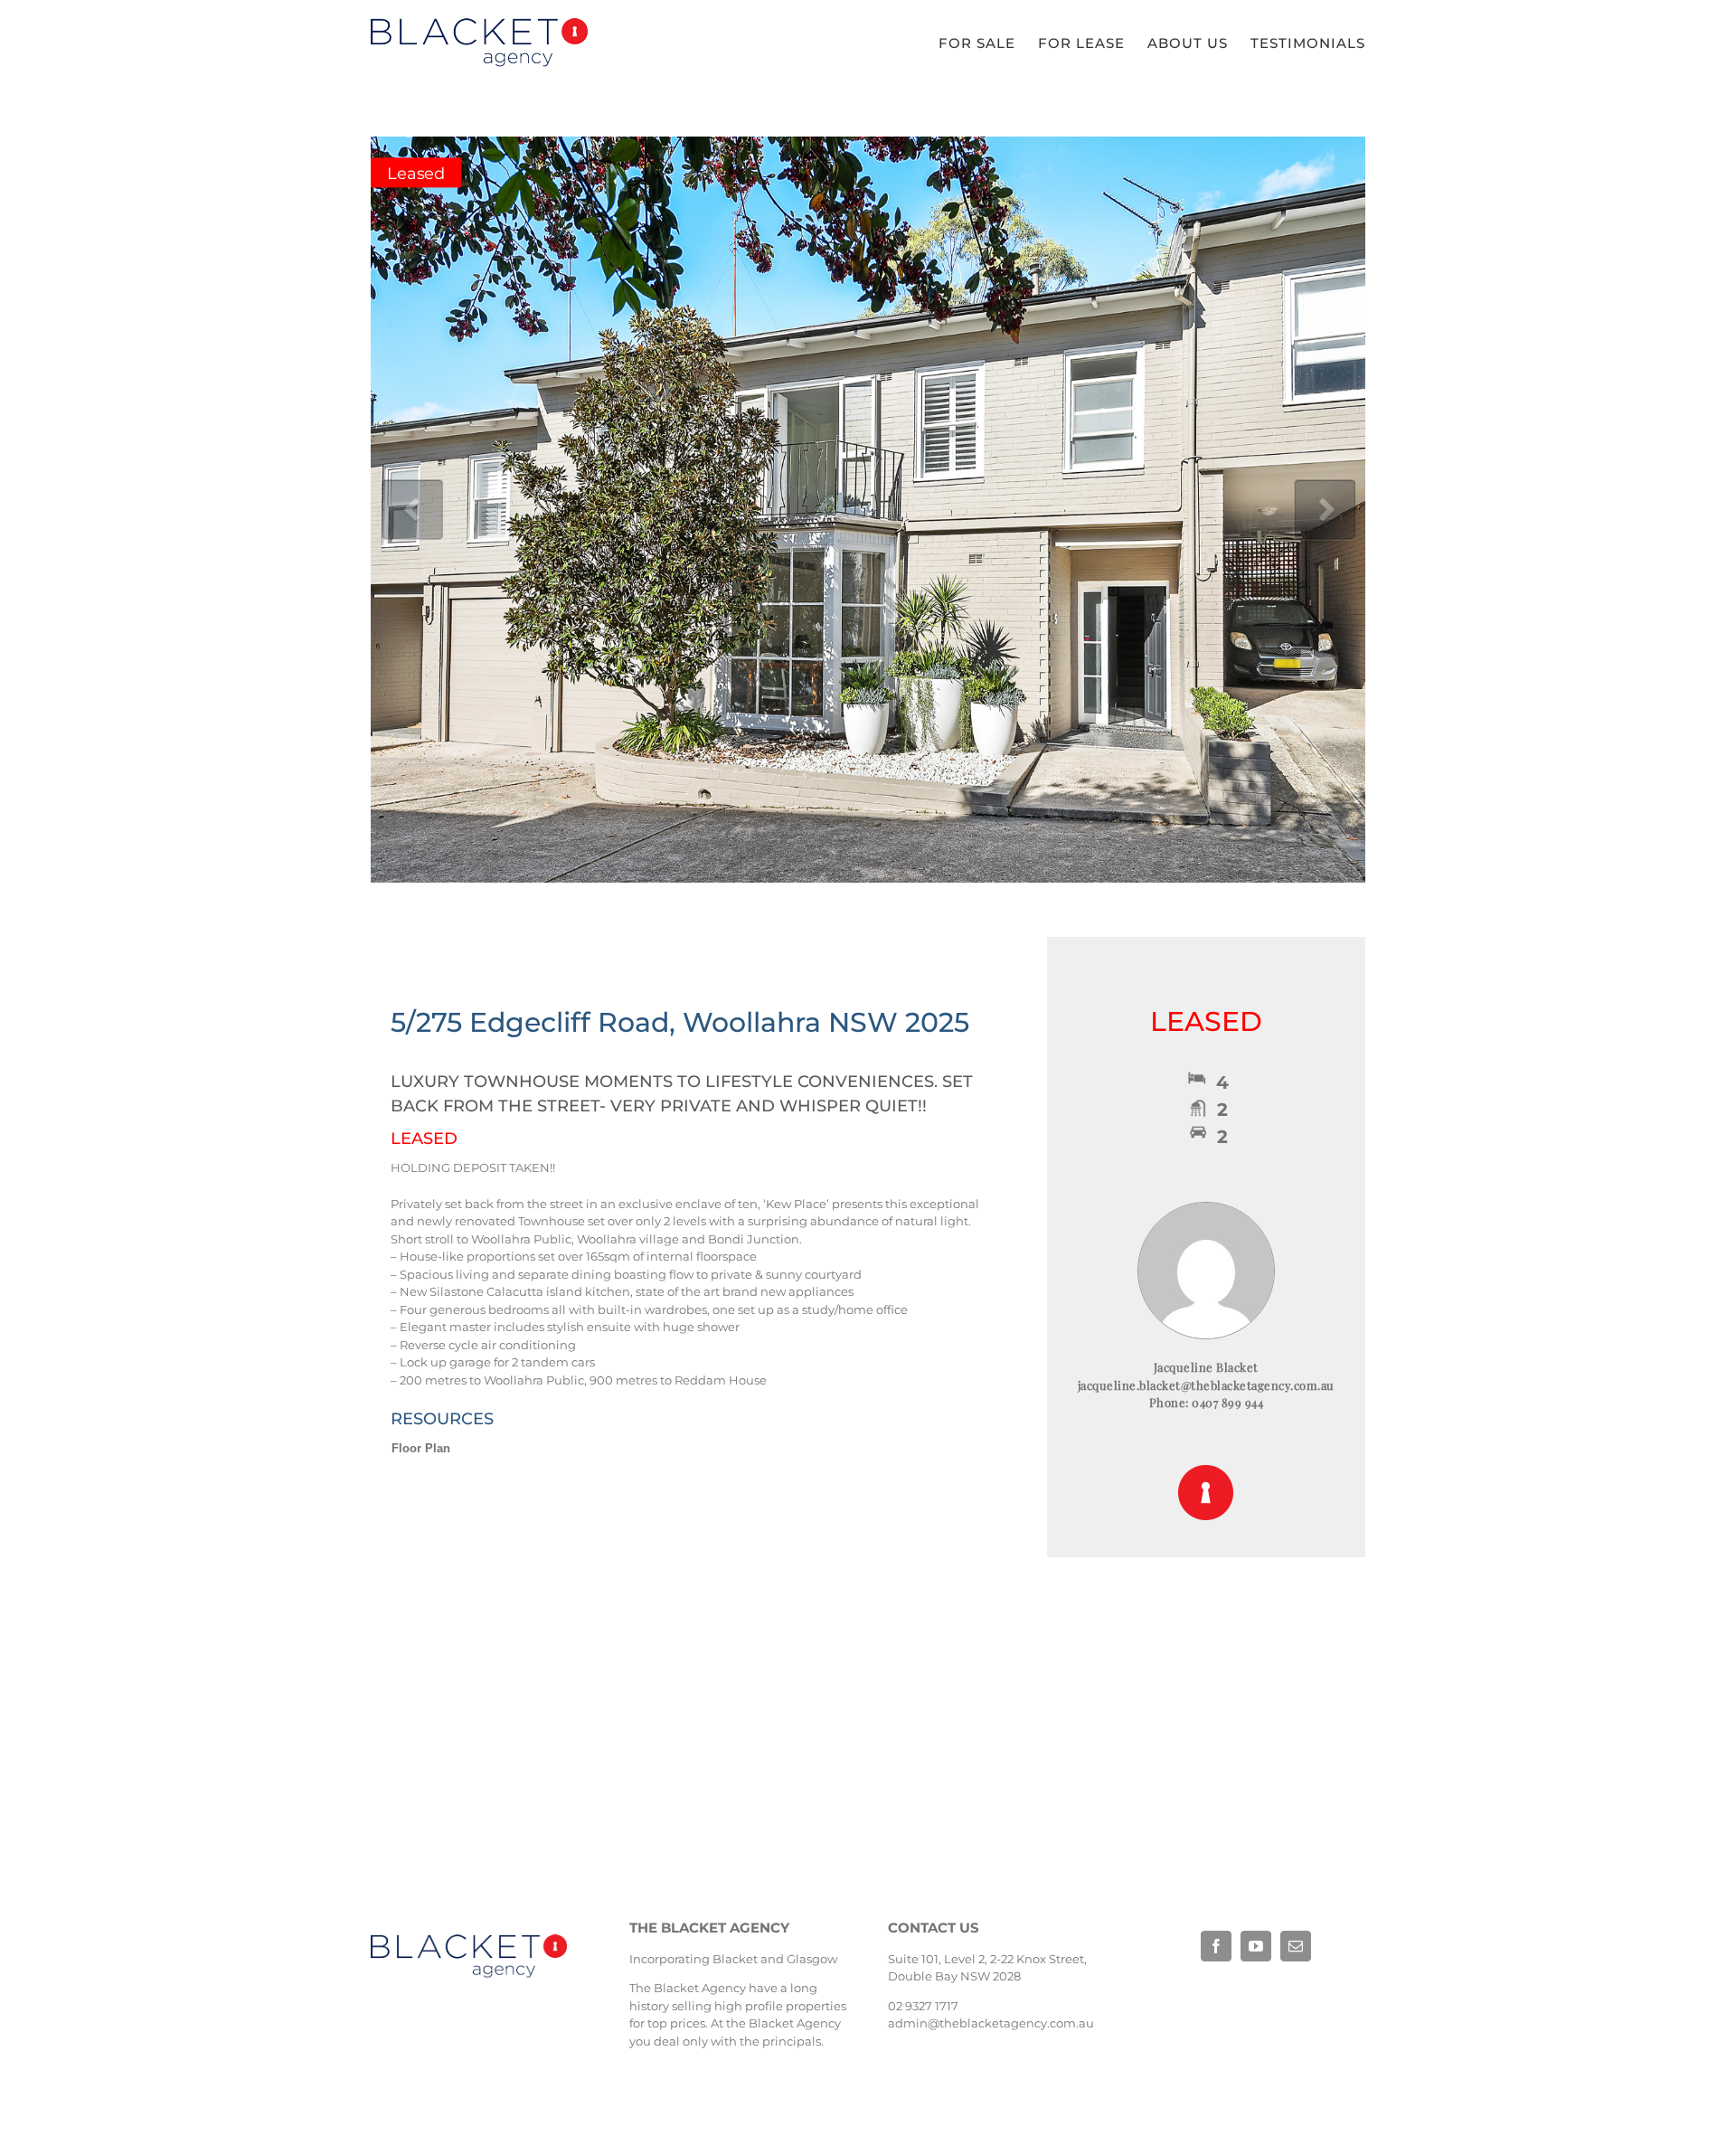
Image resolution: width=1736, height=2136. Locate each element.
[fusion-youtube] (1256, 1946)
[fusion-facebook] (1216, 1946)
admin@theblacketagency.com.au (991, 2023)
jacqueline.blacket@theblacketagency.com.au (1206, 1385)
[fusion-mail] (1296, 1946)
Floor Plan (421, 1448)
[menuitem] (988, 43)
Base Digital (1225, 2004)
